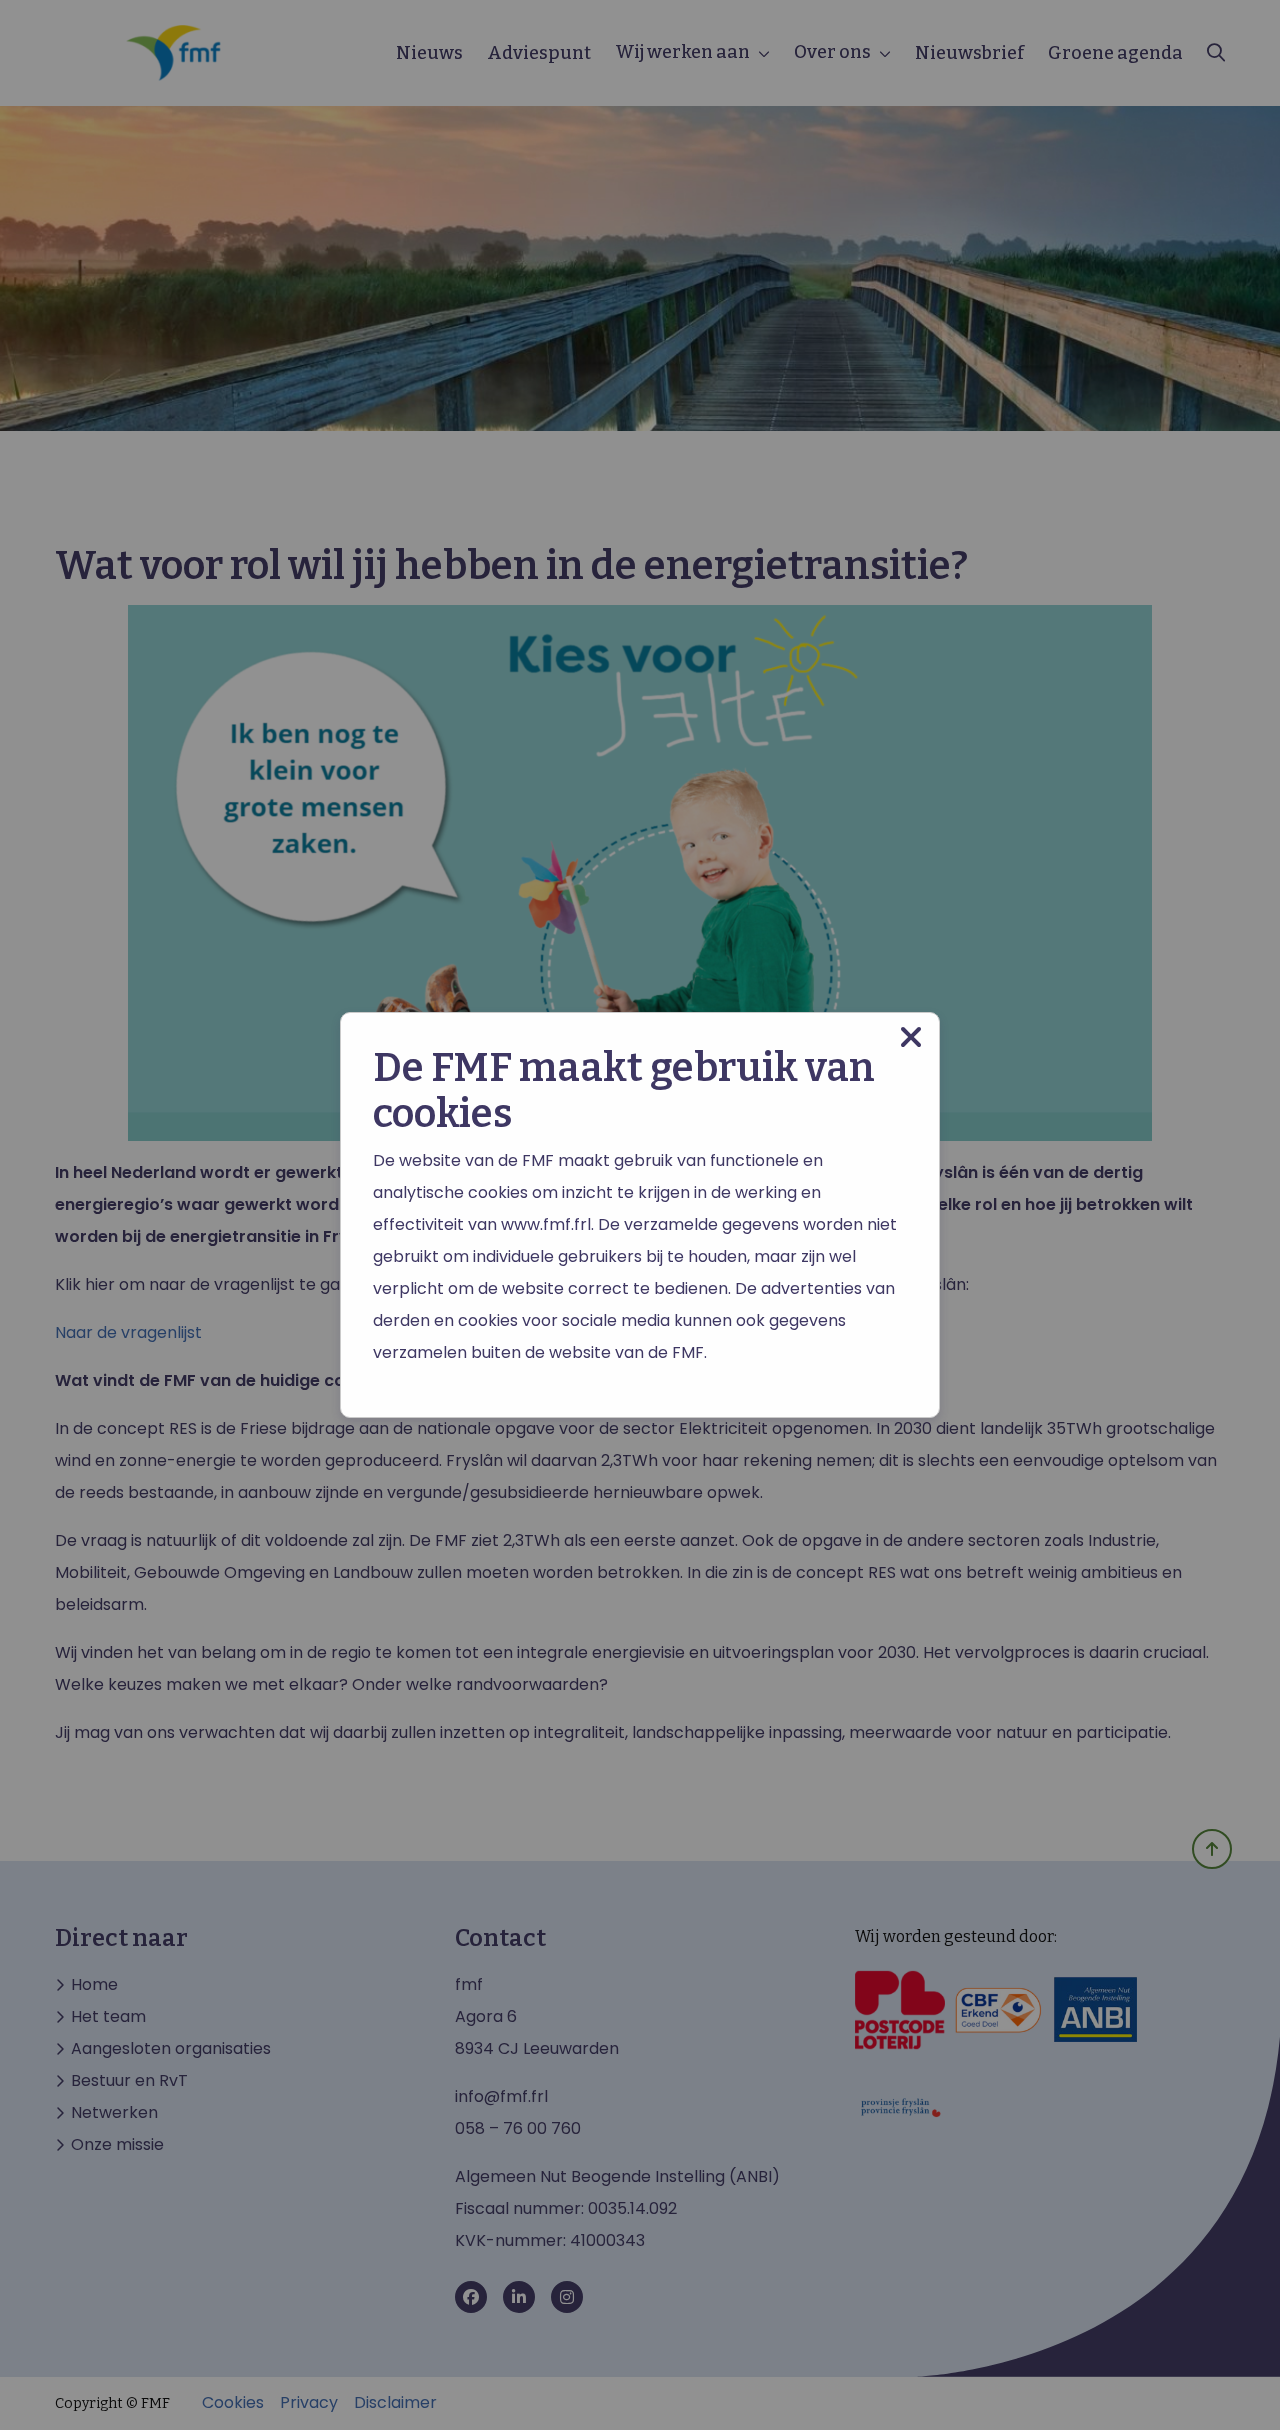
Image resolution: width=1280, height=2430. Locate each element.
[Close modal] (911, 1037)
